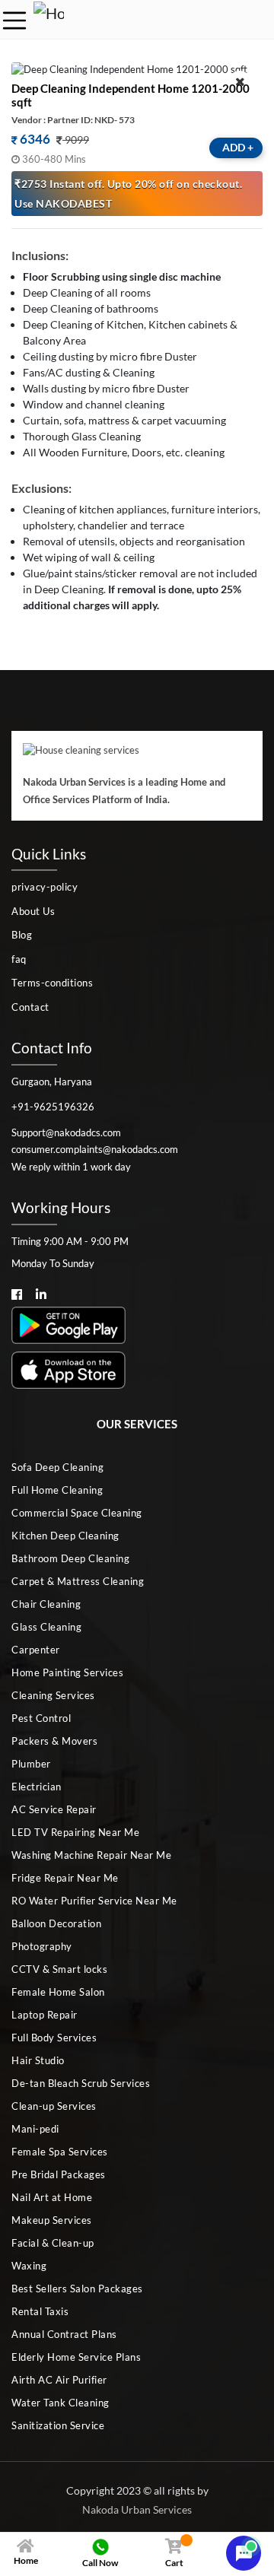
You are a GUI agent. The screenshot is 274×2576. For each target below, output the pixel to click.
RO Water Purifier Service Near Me (94, 1901)
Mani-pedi (35, 2129)
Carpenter (36, 1650)
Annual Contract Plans (64, 2334)
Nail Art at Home (52, 2197)
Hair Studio (38, 2060)
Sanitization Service (58, 2425)
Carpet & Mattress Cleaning (78, 1581)
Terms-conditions (52, 983)
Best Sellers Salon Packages (77, 2289)
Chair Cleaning (46, 1604)
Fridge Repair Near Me (65, 1878)
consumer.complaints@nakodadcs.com (95, 1149)
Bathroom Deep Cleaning (70, 1558)
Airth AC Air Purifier (59, 2380)
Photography (42, 1946)
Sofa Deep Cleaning (57, 1467)
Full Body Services (54, 2038)
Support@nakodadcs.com (66, 1132)
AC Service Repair (54, 1809)
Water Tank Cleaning (61, 2403)
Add (238, 147)
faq (19, 959)
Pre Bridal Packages (59, 2174)
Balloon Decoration (56, 1923)
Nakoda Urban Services (137, 2509)
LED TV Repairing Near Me (75, 1832)
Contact (30, 1007)
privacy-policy (45, 887)
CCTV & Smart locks (59, 1969)
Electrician (37, 1787)
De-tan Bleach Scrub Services (81, 2083)
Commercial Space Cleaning (77, 1513)
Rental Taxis (40, 2311)
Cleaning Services (53, 1695)
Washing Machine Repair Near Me (91, 1855)
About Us (33, 911)
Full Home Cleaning (57, 1490)
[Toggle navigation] (14, 21)
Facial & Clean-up (53, 2243)
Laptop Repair (45, 2015)
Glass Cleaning (46, 1627)
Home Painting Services (67, 1672)
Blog (22, 935)
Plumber (31, 1764)
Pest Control (41, 1718)
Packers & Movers (54, 1741)
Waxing (29, 2266)
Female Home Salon (58, 1992)
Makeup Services (52, 2220)
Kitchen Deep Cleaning (65, 1536)
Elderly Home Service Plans (76, 2357)
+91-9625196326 (53, 1107)
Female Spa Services (60, 2152)
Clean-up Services (54, 2106)
